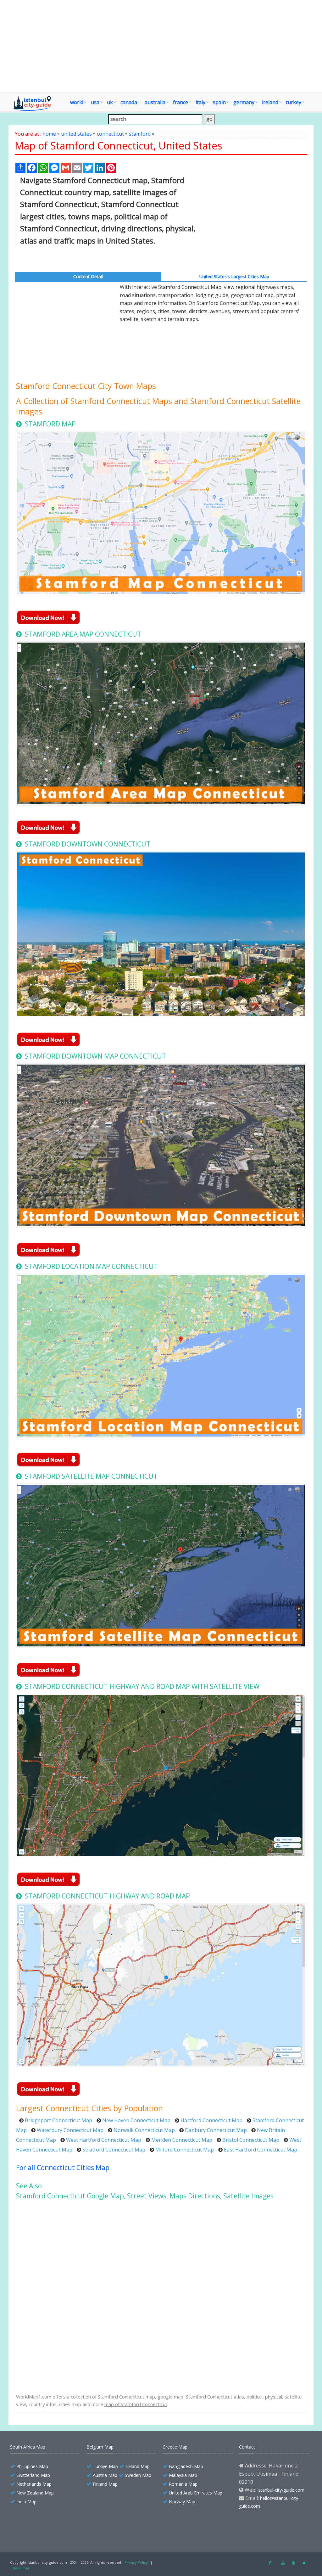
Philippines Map (32, 2466)
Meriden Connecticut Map (182, 2140)
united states (76, 134)
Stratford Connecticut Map (114, 2150)
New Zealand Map (35, 2493)
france (180, 102)
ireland (270, 102)
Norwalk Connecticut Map (144, 2130)
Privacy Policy (136, 2562)
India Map (26, 2502)
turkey (294, 102)
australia (155, 102)
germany (244, 102)
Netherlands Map (34, 2484)
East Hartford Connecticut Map (261, 2150)
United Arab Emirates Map (196, 2493)
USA (95, 102)
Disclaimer (21, 2568)
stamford (140, 134)
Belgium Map (100, 2447)
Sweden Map (138, 2475)
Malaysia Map (183, 2475)
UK (110, 102)
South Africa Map (28, 2447)
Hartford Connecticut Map (211, 2120)
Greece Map (175, 2447)
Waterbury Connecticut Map (70, 2130)
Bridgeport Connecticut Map (58, 2120)
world (77, 102)
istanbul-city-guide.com (281, 2490)
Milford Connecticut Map (185, 2150)
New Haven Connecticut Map (136, 2120)
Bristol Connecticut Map (251, 2140)
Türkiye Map (105, 2466)
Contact (247, 2447)
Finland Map (105, 2484)
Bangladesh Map (186, 2466)
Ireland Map (138, 2466)
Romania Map (183, 2484)
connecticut (110, 134)
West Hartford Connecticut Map (104, 2140)
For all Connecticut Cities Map (63, 2168)
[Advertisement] (161, 46)
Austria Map (105, 2475)
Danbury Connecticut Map (216, 2130)
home (49, 134)
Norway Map (182, 2502)
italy (200, 102)
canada (129, 102)
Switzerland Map (33, 2475)
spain (219, 102)
